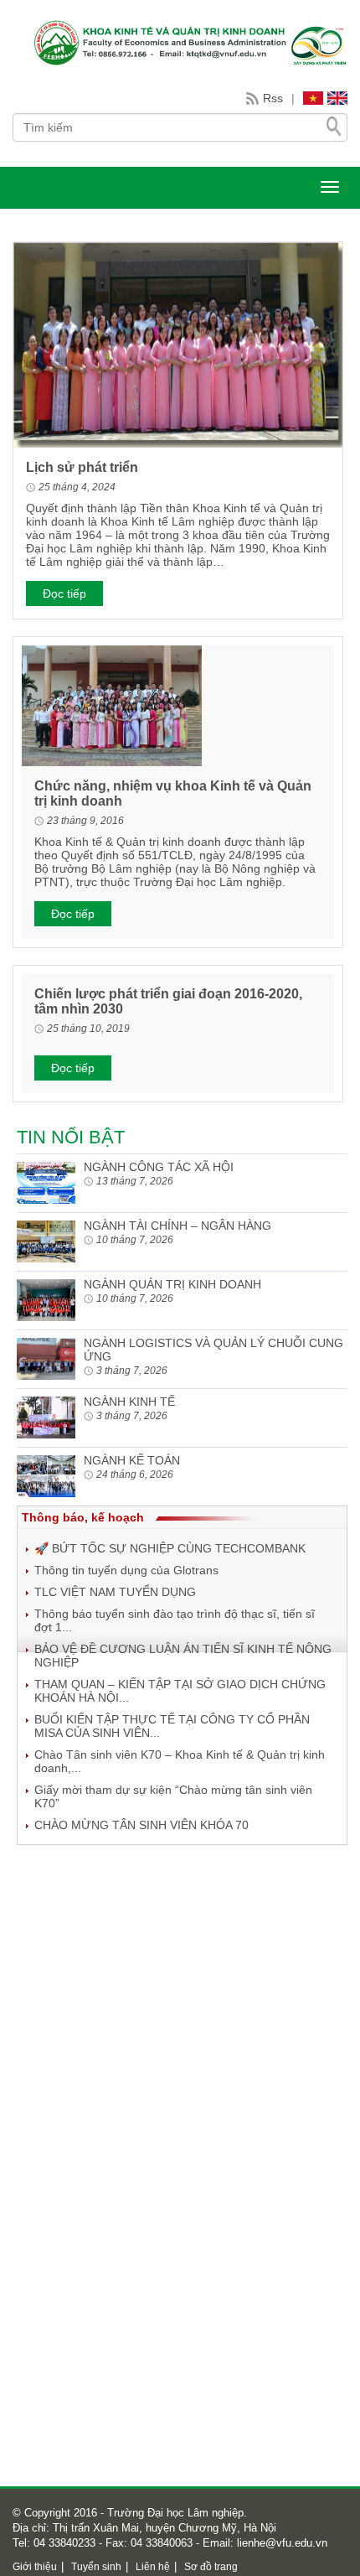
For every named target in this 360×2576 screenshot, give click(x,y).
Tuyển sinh (96, 2567)
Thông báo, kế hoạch (83, 1517)
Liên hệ (153, 2567)
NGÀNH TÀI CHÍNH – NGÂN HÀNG (177, 1226)
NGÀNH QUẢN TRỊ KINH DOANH (172, 1284)
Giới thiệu (35, 2567)
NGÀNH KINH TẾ (129, 1402)
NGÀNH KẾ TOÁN (132, 1460)
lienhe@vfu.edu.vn (280, 2543)
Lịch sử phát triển (82, 467)
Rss (273, 98)
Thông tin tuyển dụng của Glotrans (126, 1570)
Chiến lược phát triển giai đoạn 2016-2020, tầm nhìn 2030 (168, 1001)
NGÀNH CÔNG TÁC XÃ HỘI (159, 1167)
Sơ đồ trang (211, 2567)
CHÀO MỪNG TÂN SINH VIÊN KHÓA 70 (141, 1825)
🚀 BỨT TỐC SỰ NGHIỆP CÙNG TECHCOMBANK (170, 1548)
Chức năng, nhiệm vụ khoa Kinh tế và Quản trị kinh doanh (173, 793)
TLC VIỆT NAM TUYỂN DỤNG (115, 1592)
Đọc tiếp (64, 593)
